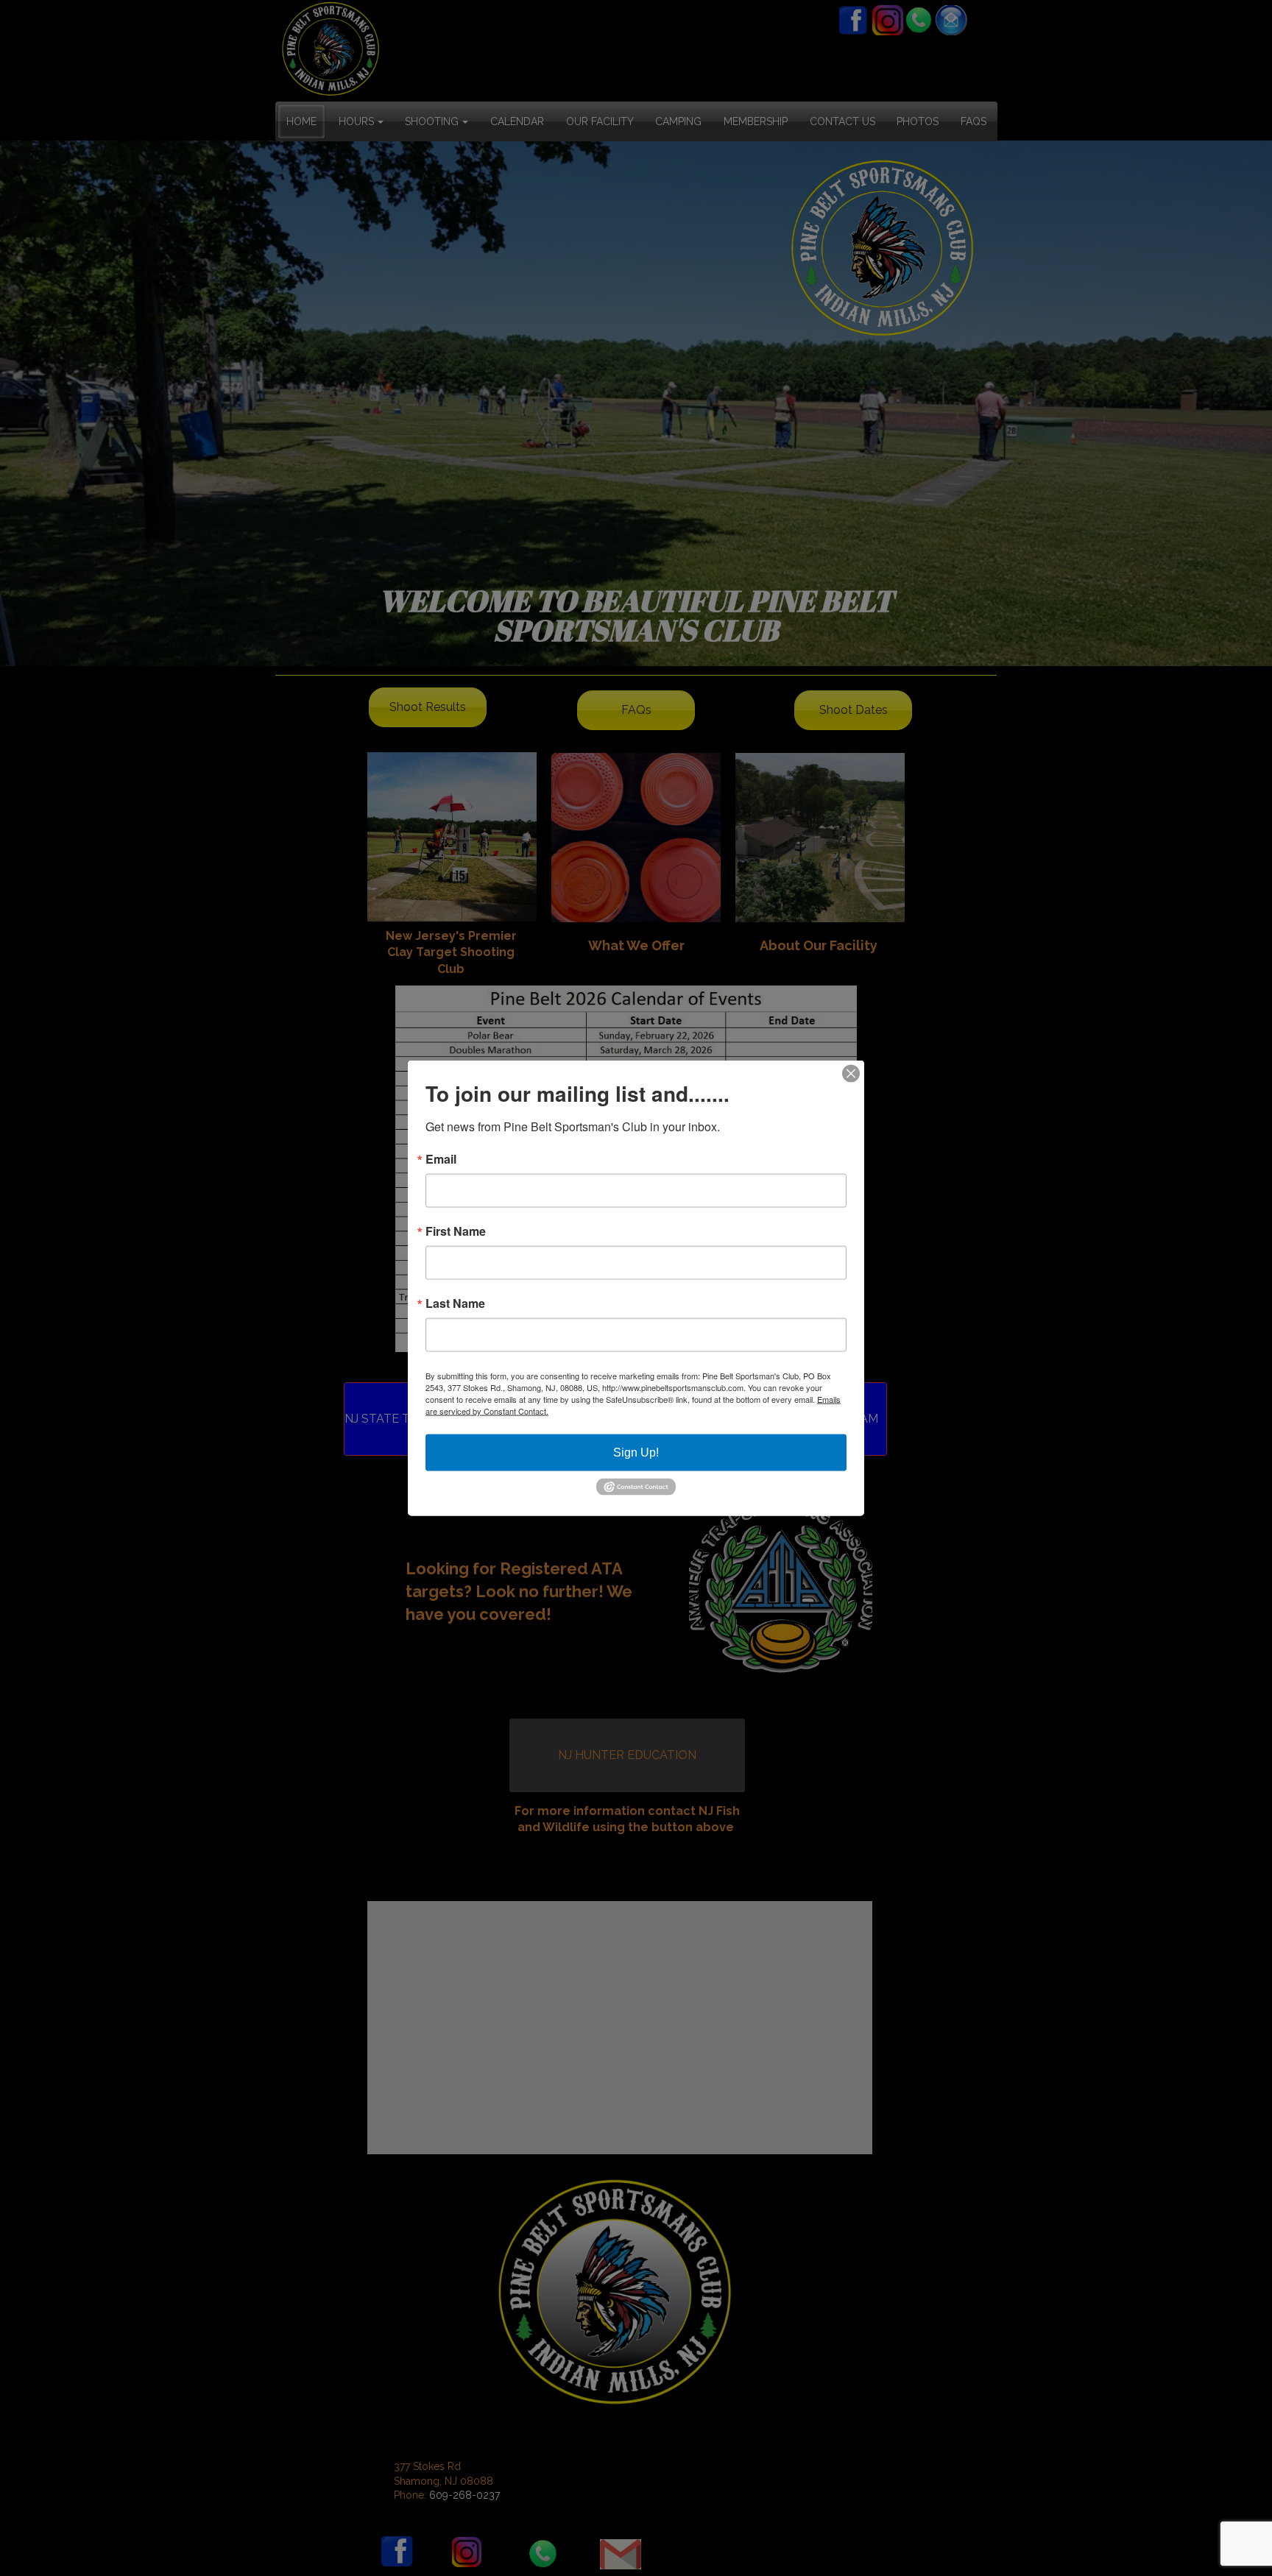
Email (441, 1159)
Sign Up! (636, 1452)
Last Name (455, 1303)
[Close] (851, 1074)
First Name (456, 1231)
